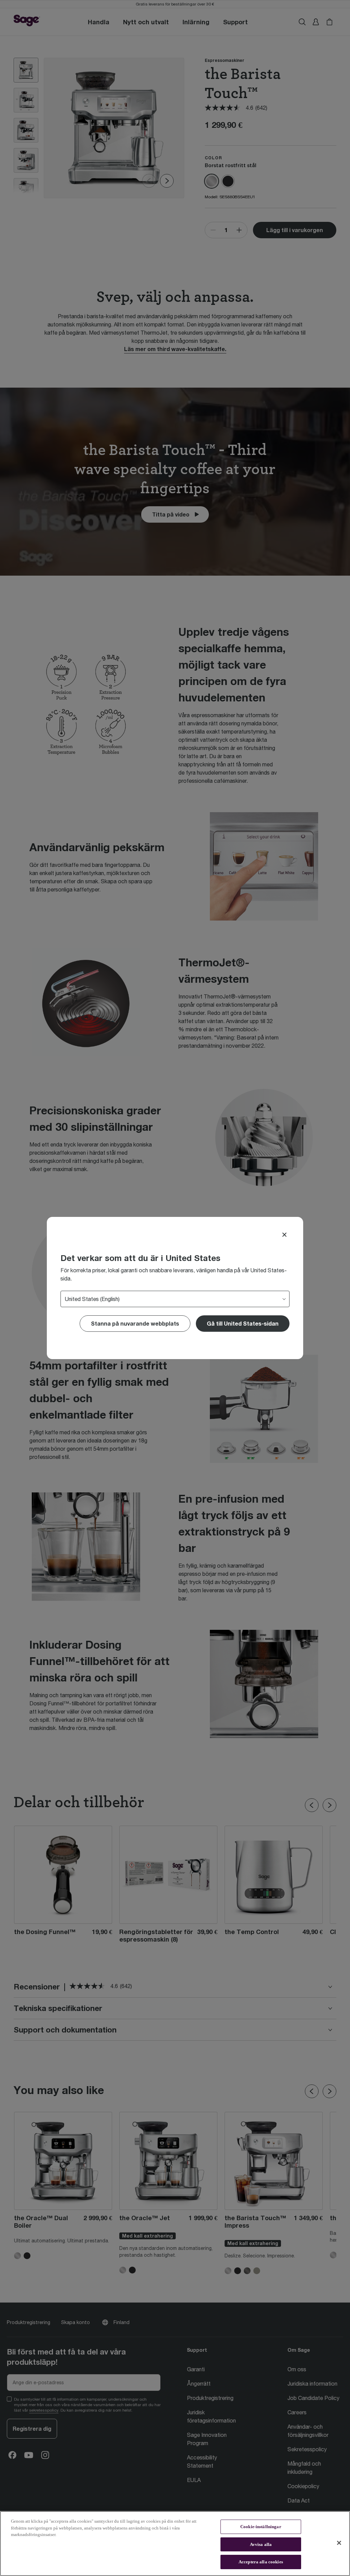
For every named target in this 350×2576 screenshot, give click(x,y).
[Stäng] (339, 2543)
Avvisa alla (261, 2544)
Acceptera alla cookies (261, 2562)
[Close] (284, 1235)
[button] (243, 1324)
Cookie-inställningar (261, 2527)
